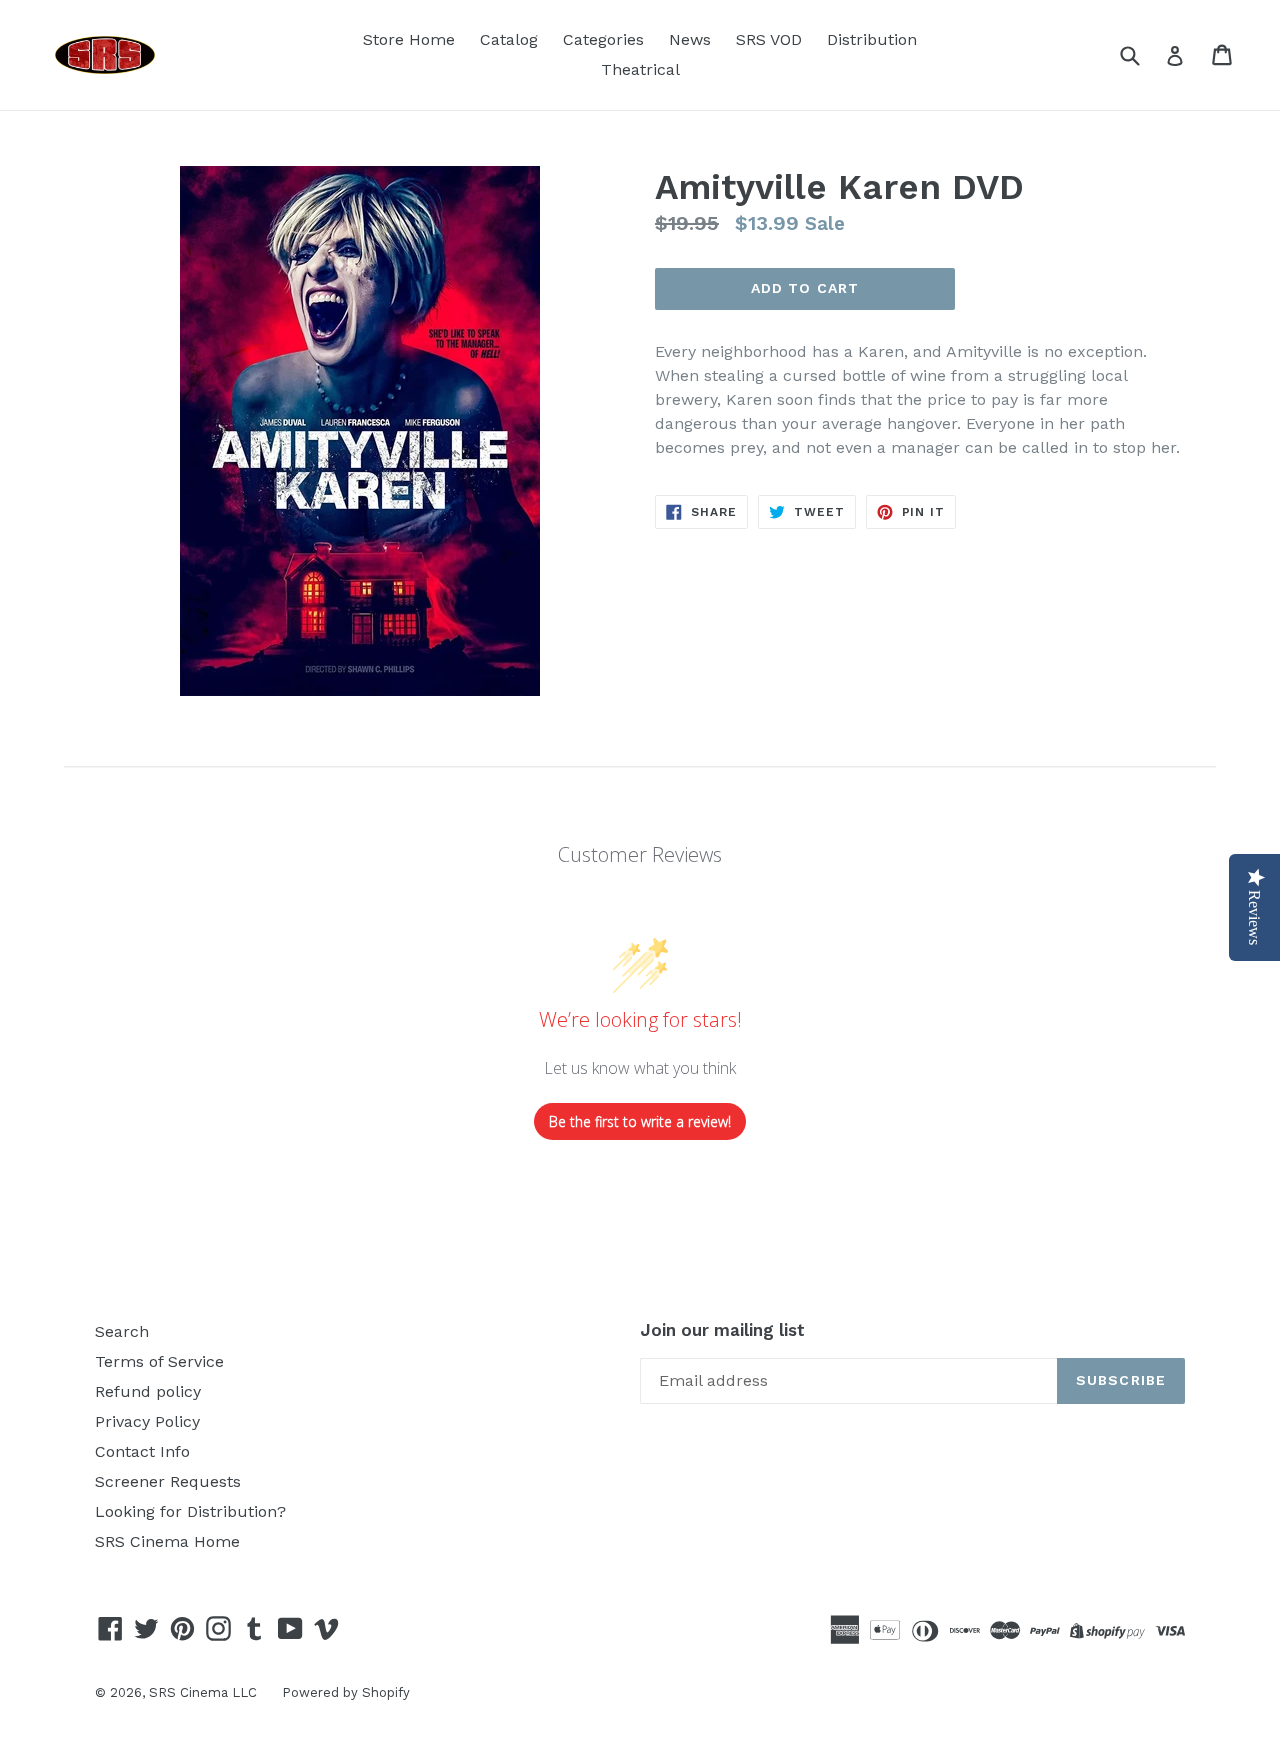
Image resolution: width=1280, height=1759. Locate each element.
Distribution (872, 39)
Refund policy (148, 1391)
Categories (603, 39)
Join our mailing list (722, 1330)
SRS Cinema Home (167, 1541)
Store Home (409, 39)
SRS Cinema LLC (203, 1692)
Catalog (509, 39)
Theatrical (640, 69)
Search (122, 1331)
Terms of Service (159, 1361)
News (690, 39)
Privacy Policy (147, 1421)
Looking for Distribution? (190, 1511)
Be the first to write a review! (640, 1121)
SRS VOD (769, 39)
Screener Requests (168, 1481)
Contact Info (142, 1451)
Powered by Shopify (346, 1692)
